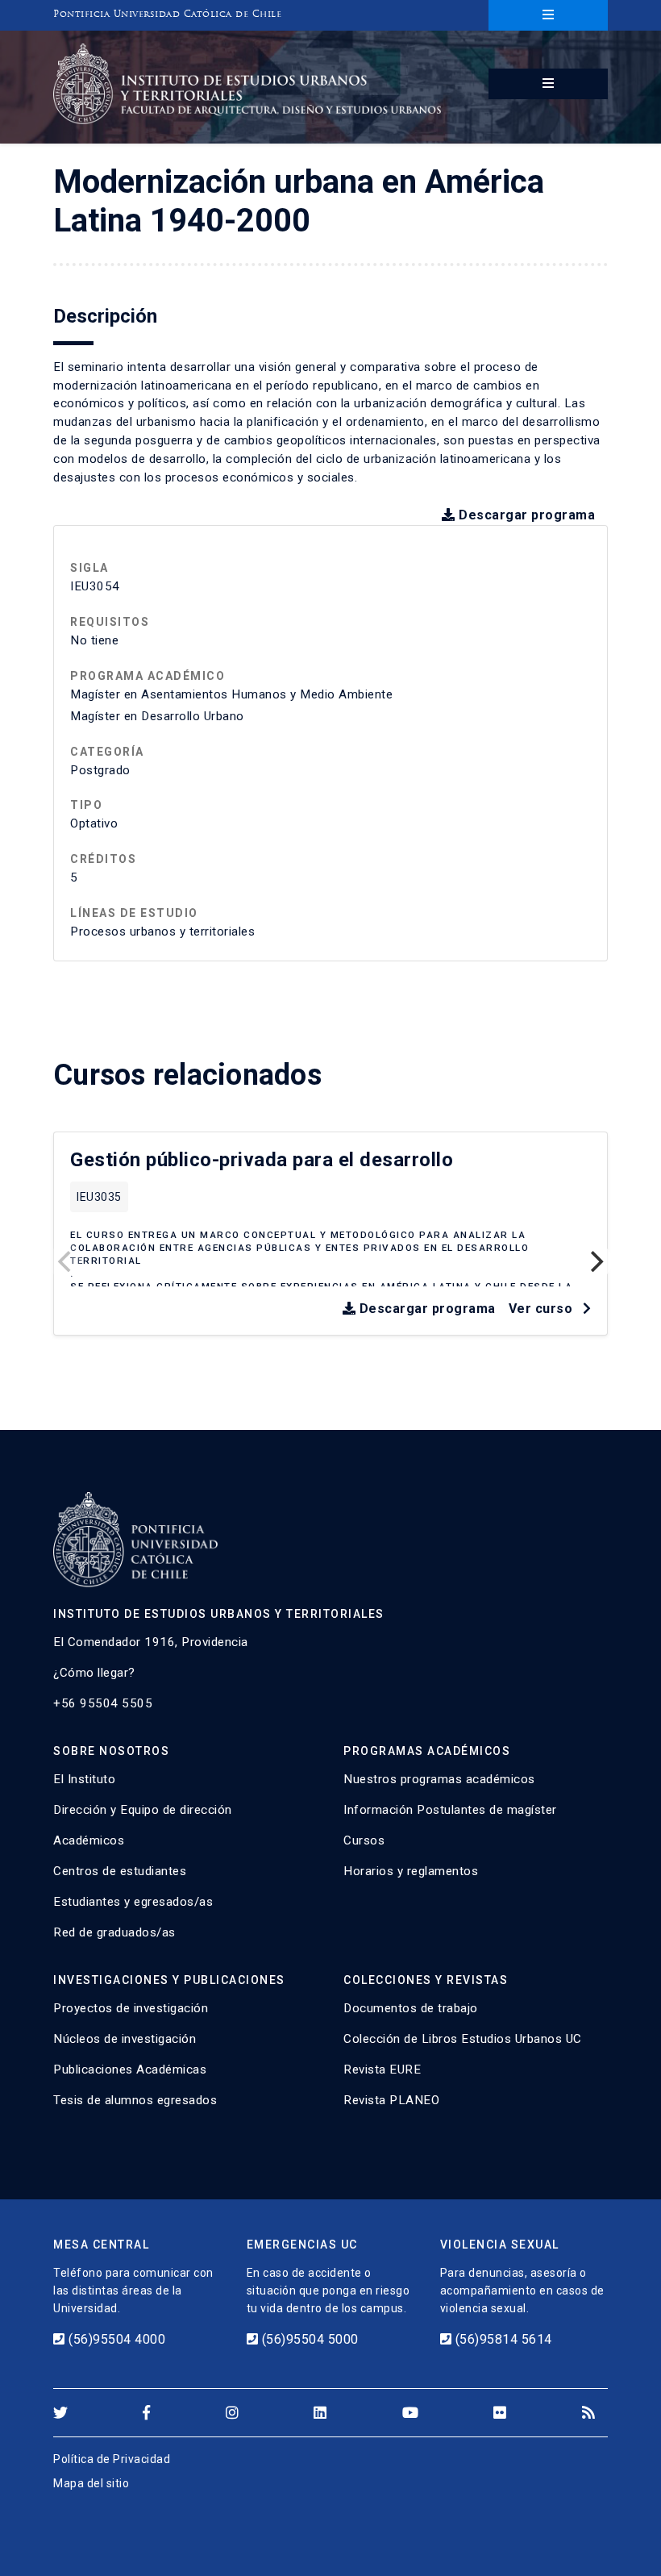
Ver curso (543, 1309)
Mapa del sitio (91, 2483)
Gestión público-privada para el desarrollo (262, 1160)
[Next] (595, 1261)
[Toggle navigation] (548, 15)
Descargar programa (525, 515)
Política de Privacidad (112, 2459)
